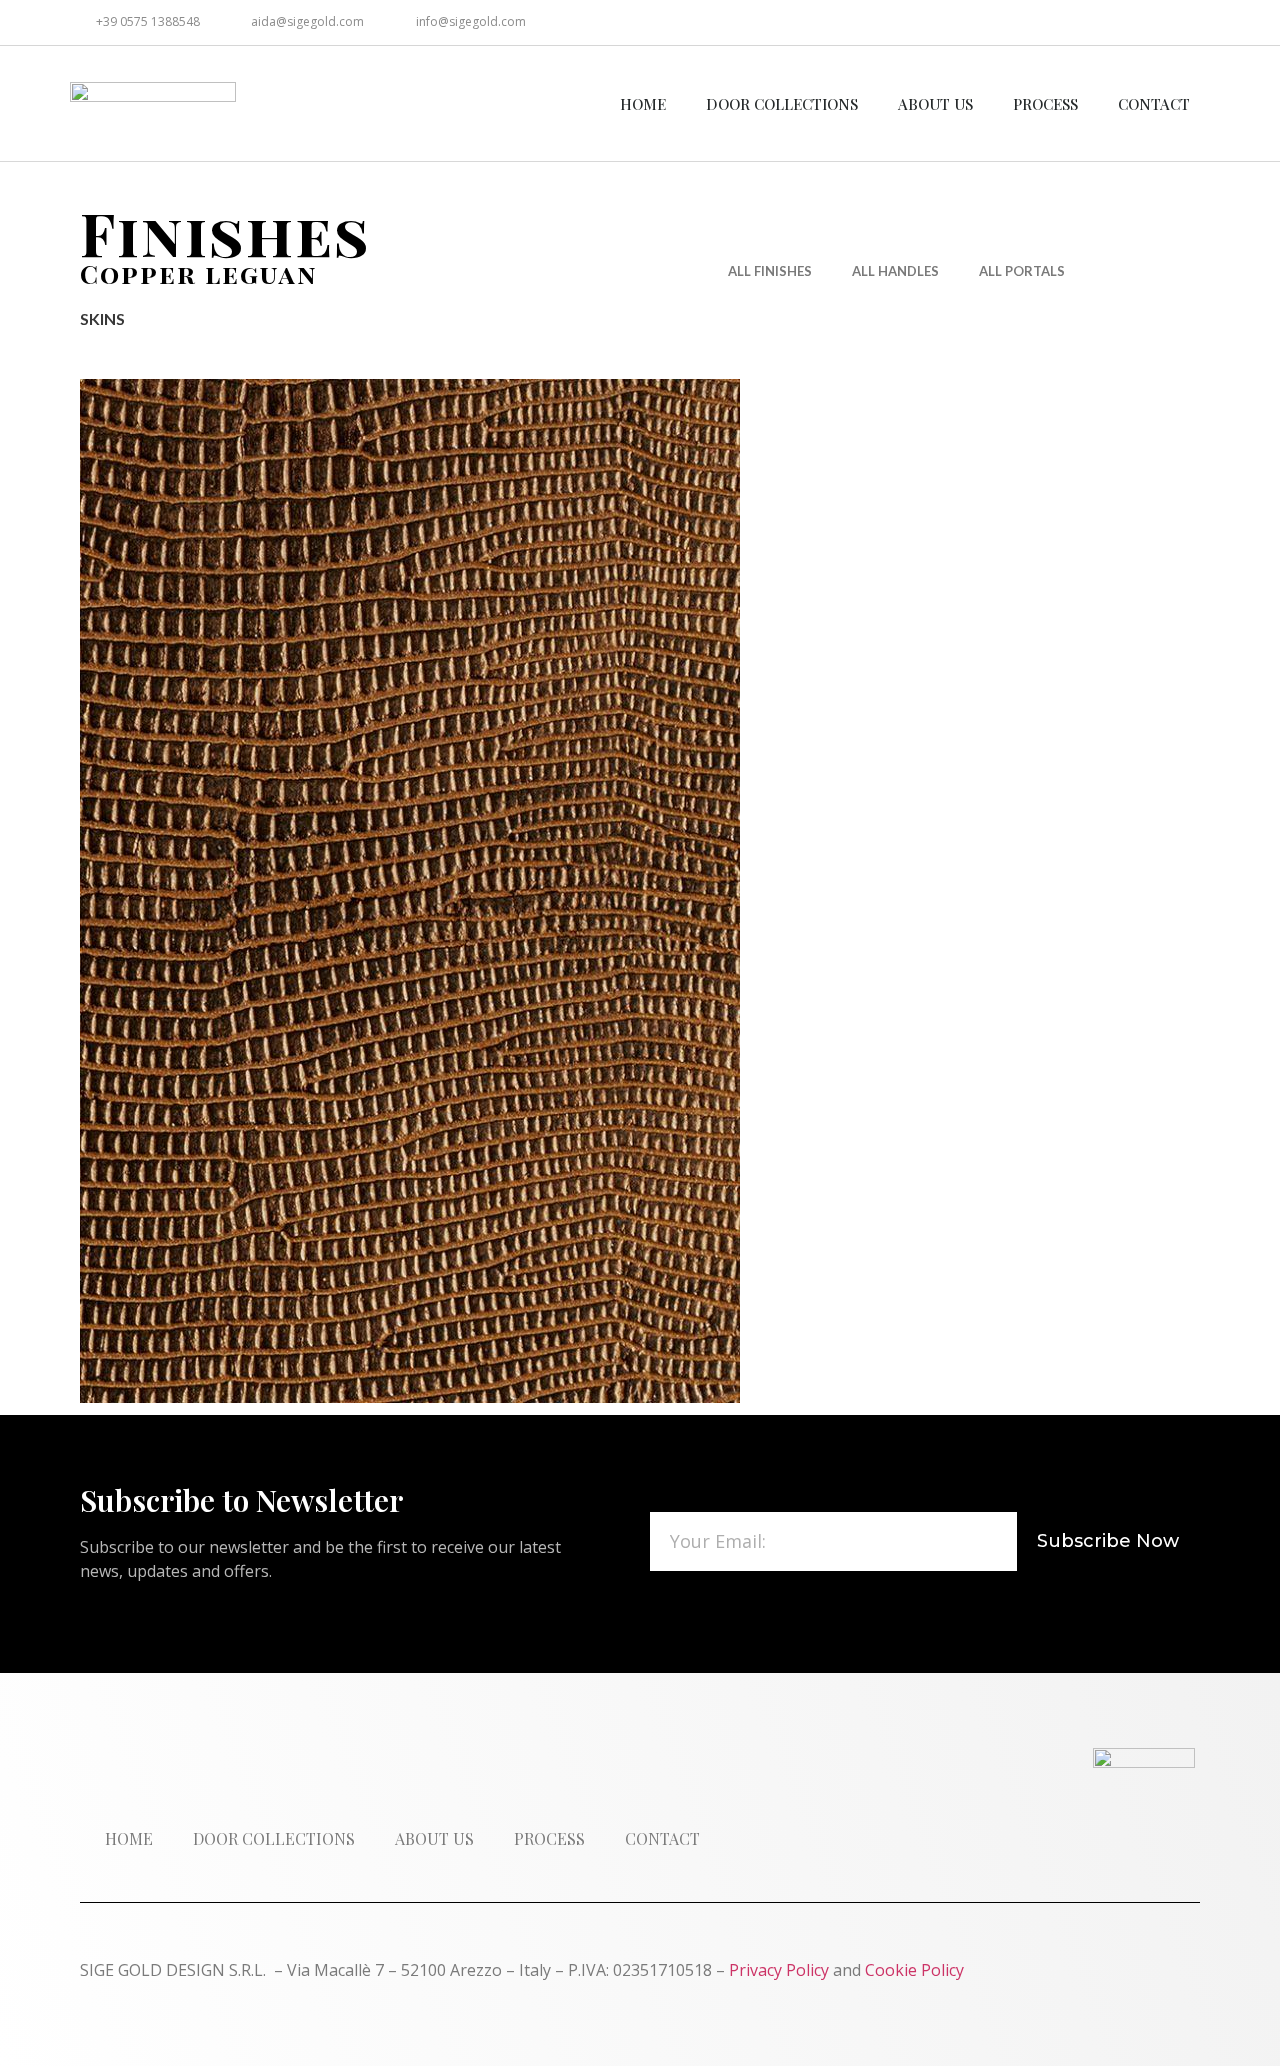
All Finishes (770, 271)
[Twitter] (1098, 22)
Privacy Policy (779, 1970)
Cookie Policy (914, 1970)
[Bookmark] (1187, 22)
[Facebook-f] (1053, 22)
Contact (1154, 104)
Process (1045, 104)
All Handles (895, 271)
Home (643, 104)
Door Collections (782, 104)
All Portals (1022, 271)
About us (935, 104)
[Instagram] (1142, 22)
